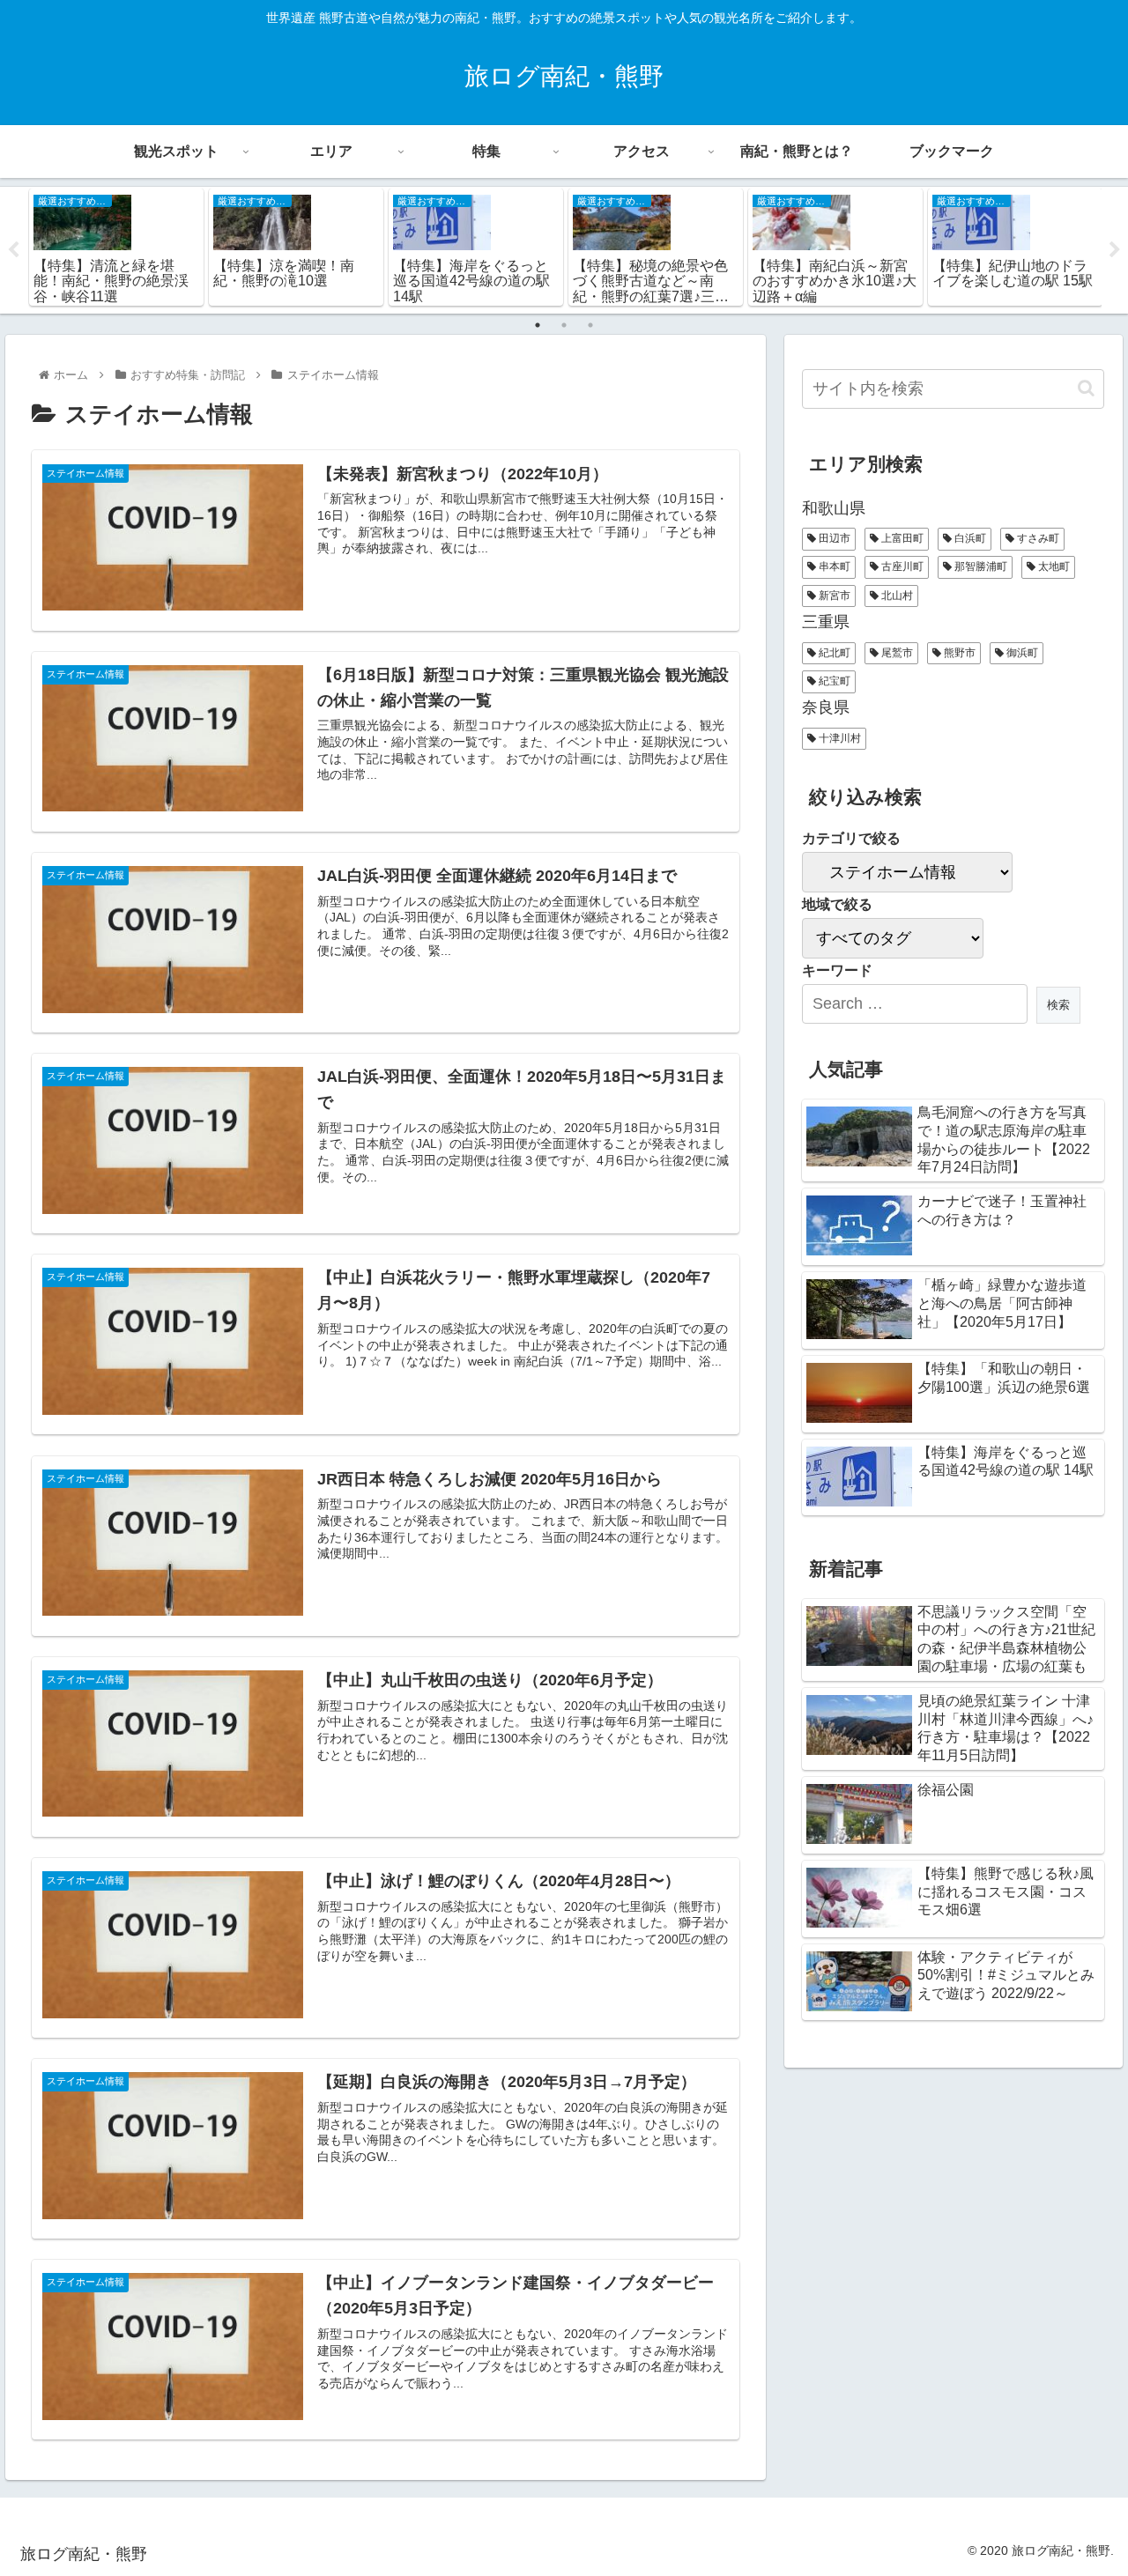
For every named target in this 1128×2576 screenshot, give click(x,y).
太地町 (1053, 566)
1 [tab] (538, 325)
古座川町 (901, 566)
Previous (13, 250)
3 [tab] (590, 325)
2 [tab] (564, 325)
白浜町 (969, 538)
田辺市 (833, 538)
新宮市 (833, 596)
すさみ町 (1037, 538)
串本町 (833, 566)
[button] (1086, 388)
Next (1115, 250)
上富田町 (901, 538)
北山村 (896, 596)
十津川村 (839, 738)
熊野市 (958, 653)
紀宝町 (833, 681)
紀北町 (833, 653)
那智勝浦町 (980, 566)
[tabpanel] (116, 247)
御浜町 (1021, 653)
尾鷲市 (896, 653)
